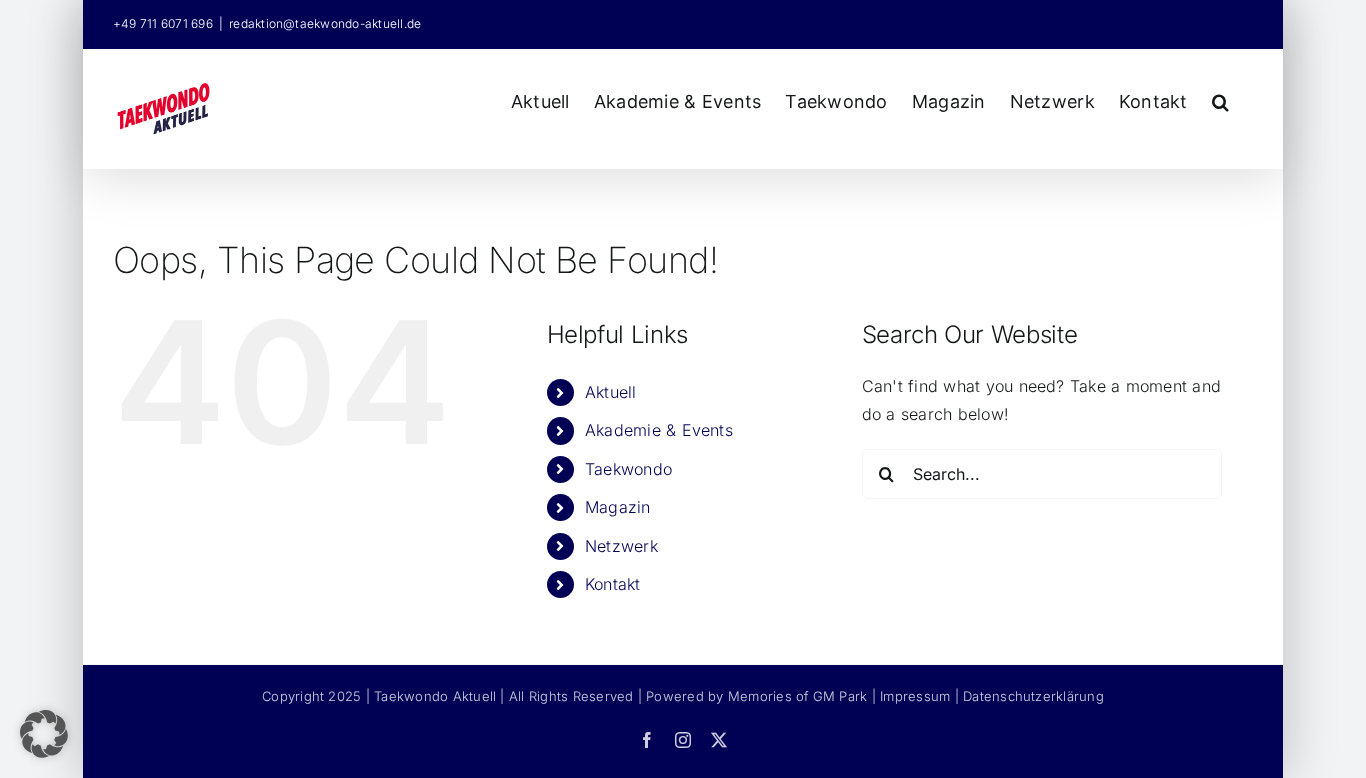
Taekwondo (628, 469)
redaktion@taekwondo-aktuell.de (325, 23)
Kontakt (613, 584)
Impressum (915, 696)
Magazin (618, 507)
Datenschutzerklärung (1033, 696)
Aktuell (611, 392)
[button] (1220, 99)
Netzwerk (621, 546)
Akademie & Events (659, 430)
